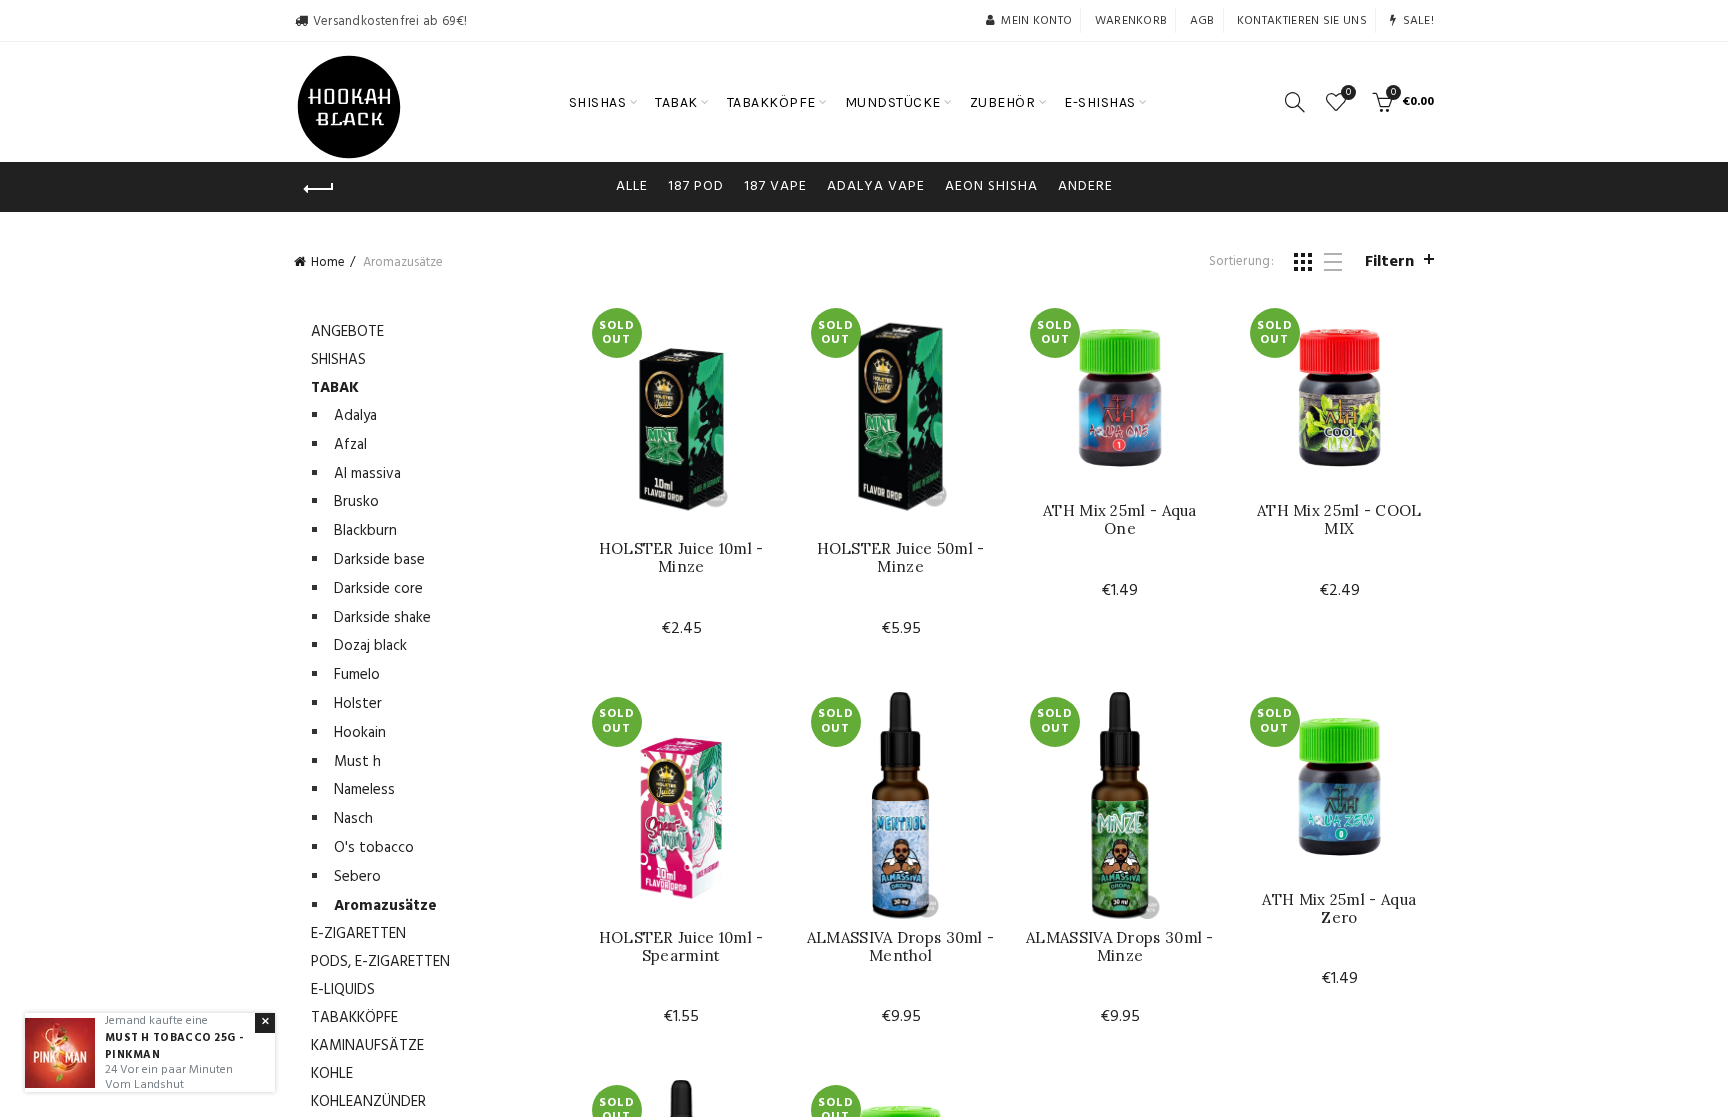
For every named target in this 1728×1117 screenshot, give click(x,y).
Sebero (357, 877)
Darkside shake (382, 618)
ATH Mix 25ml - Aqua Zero (1339, 909)
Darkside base (379, 560)
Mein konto (1036, 21)
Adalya (355, 416)
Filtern (1389, 262)
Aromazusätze (385, 906)
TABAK (676, 102)
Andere (1085, 186)
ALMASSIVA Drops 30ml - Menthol (901, 947)
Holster (358, 704)
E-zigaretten (358, 934)
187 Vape (775, 186)
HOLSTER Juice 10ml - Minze (681, 558)
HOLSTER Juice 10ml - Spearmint (681, 947)
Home (328, 262)
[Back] (319, 189)
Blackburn (365, 531)
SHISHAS (598, 102)
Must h (357, 762)
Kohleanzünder (368, 1102)
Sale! (1418, 21)
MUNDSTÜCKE (893, 102)
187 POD (696, 186)
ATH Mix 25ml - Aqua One (1120, 520)
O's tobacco (374, 848)
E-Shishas (1100, 102)
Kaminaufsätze (367, 1046)
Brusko (356, 502)
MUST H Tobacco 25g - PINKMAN (174, 1046)
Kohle (332, 1074)
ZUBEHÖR (1003, 102)
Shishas (338, 360)
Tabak (335, 388)
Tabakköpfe (354, 1018)
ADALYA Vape (876, 186)
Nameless (364, 790)
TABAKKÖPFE (771, 102)
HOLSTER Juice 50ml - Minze (901, 558)
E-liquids (343, 990)
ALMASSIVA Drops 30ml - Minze (1120, 947)
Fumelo (357, 675)
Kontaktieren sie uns (1302, 21)
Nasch (353, 819)
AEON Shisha (991, 186)
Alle (632, 186)
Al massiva (367, 474)
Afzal (350, 445)
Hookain (360, 733)
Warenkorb (1131, 21)
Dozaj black (370, 646)
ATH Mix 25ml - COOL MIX (1339, 520)
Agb (1202, 21)
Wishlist (1348, 93)
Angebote (347, 332)
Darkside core (378, 589)
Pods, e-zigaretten (380, 962)
